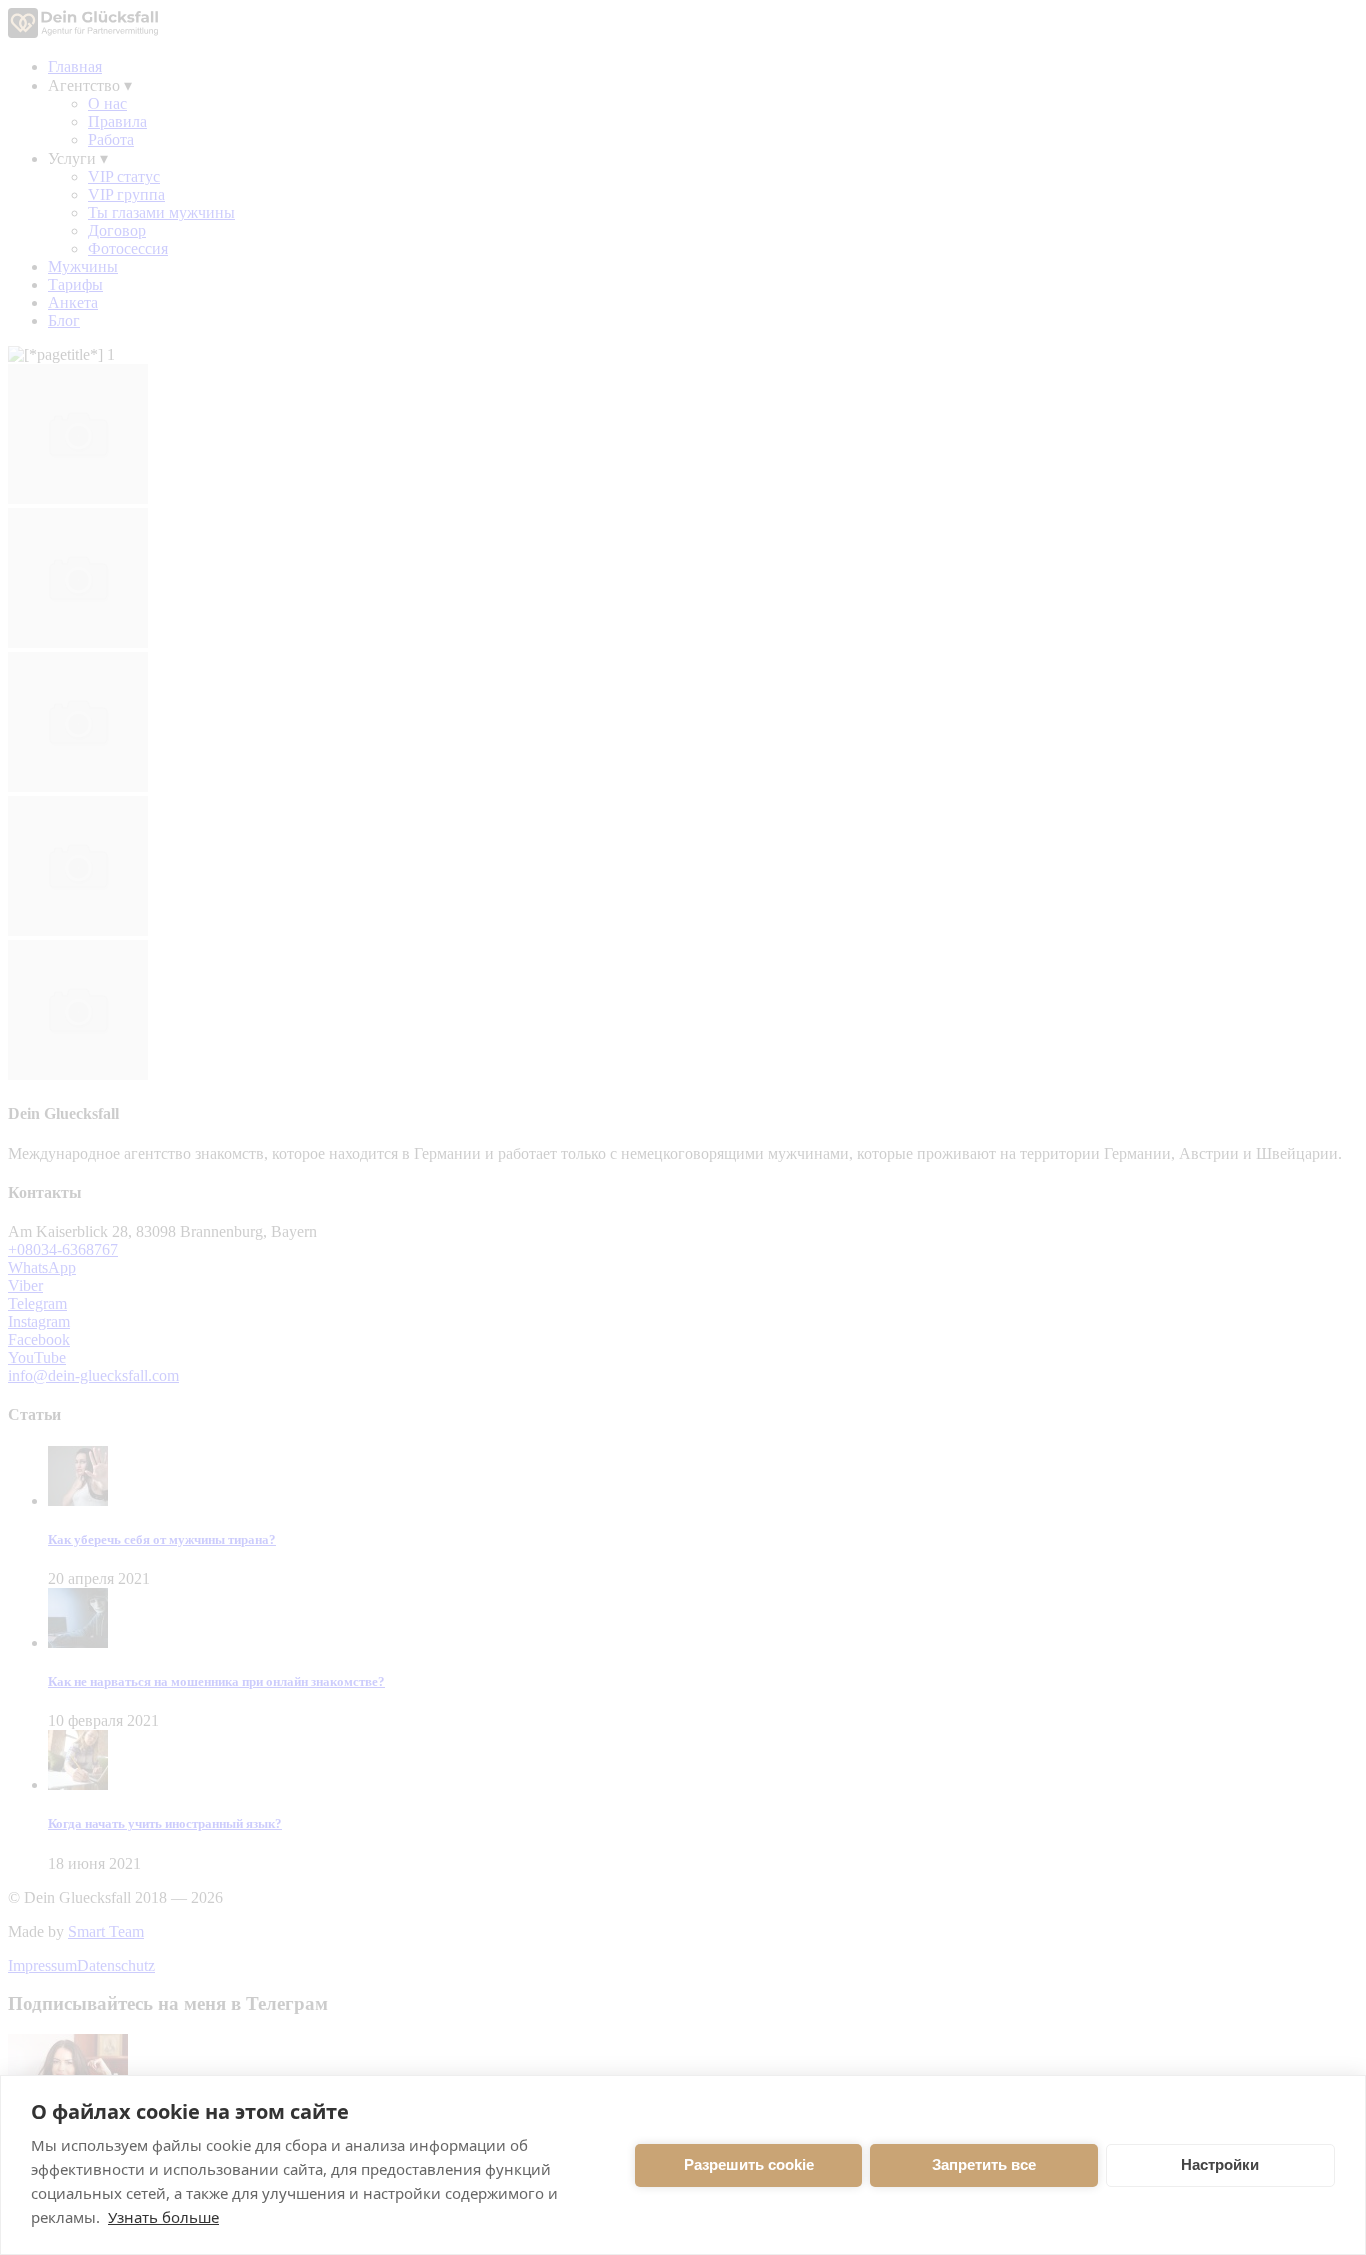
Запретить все (984, 2164)
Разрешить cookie (749, 2164)
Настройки (1220, 2164)
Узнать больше (163, 2217)
